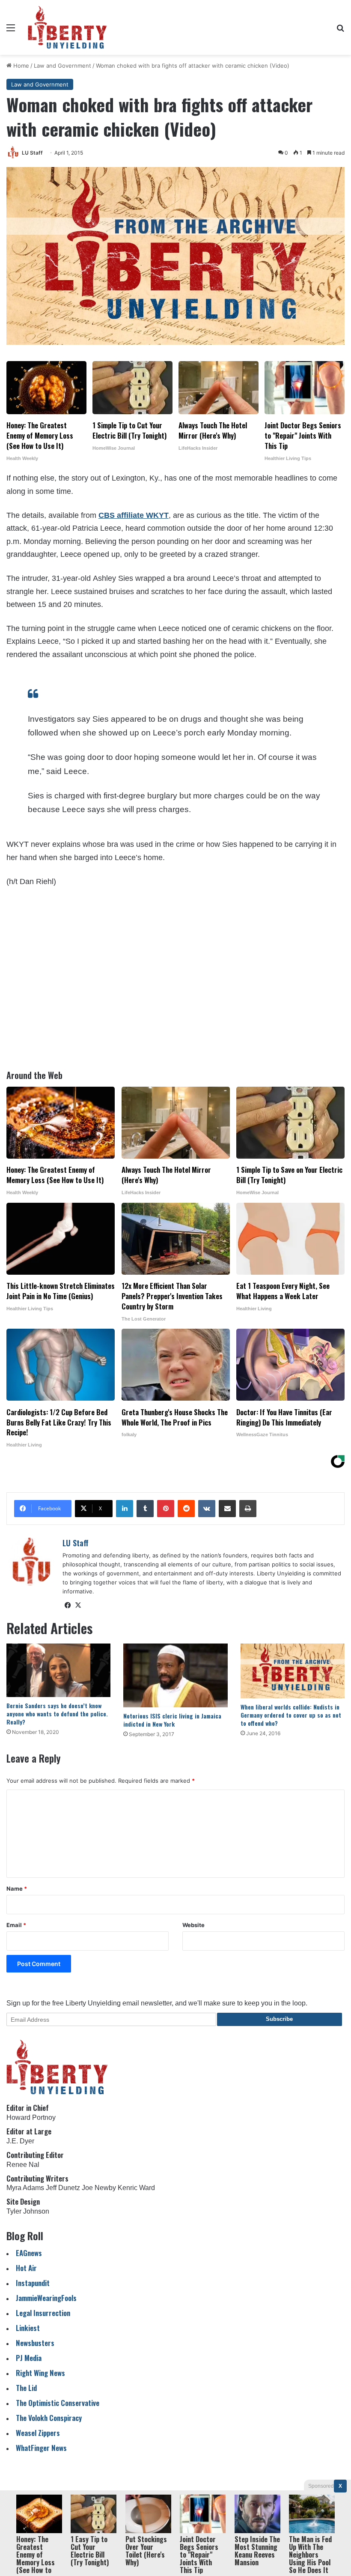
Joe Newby (99, 2188)
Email (16, 1925)
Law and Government (62, 66)
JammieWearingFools (46, 2298)
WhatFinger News (41, 2448)
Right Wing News (40, 2373)
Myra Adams (25, 2188)
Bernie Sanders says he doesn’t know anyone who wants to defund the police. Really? (57, 1714)
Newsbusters (35, 2343)
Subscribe (279, 2019)
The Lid (26, 2388)
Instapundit (33, 2283)
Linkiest (28, 2328)
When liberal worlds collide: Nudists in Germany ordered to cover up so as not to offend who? (291, 1715)
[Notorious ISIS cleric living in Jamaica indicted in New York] (175, 1675)
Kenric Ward (136, 2188)
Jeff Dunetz (63, 2188)
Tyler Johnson (28, 2211)
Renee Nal (23, 2165)
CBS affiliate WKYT (134, 515)
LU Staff (32, 153)
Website (193, 1925)
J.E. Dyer (20, 2141)
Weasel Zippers (38, 2433)
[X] (78, 1605)
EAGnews (29, 2253)
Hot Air (26, 2268)
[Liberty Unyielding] (67, 27)
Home (20, 66)
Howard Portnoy (31, 2117)
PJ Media (29, 2358)
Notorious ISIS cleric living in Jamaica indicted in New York (172, 1720)
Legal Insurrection (43, 2313)
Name (17, 1889)
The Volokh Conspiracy (49, 2418)
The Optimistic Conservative (58, 2403)
